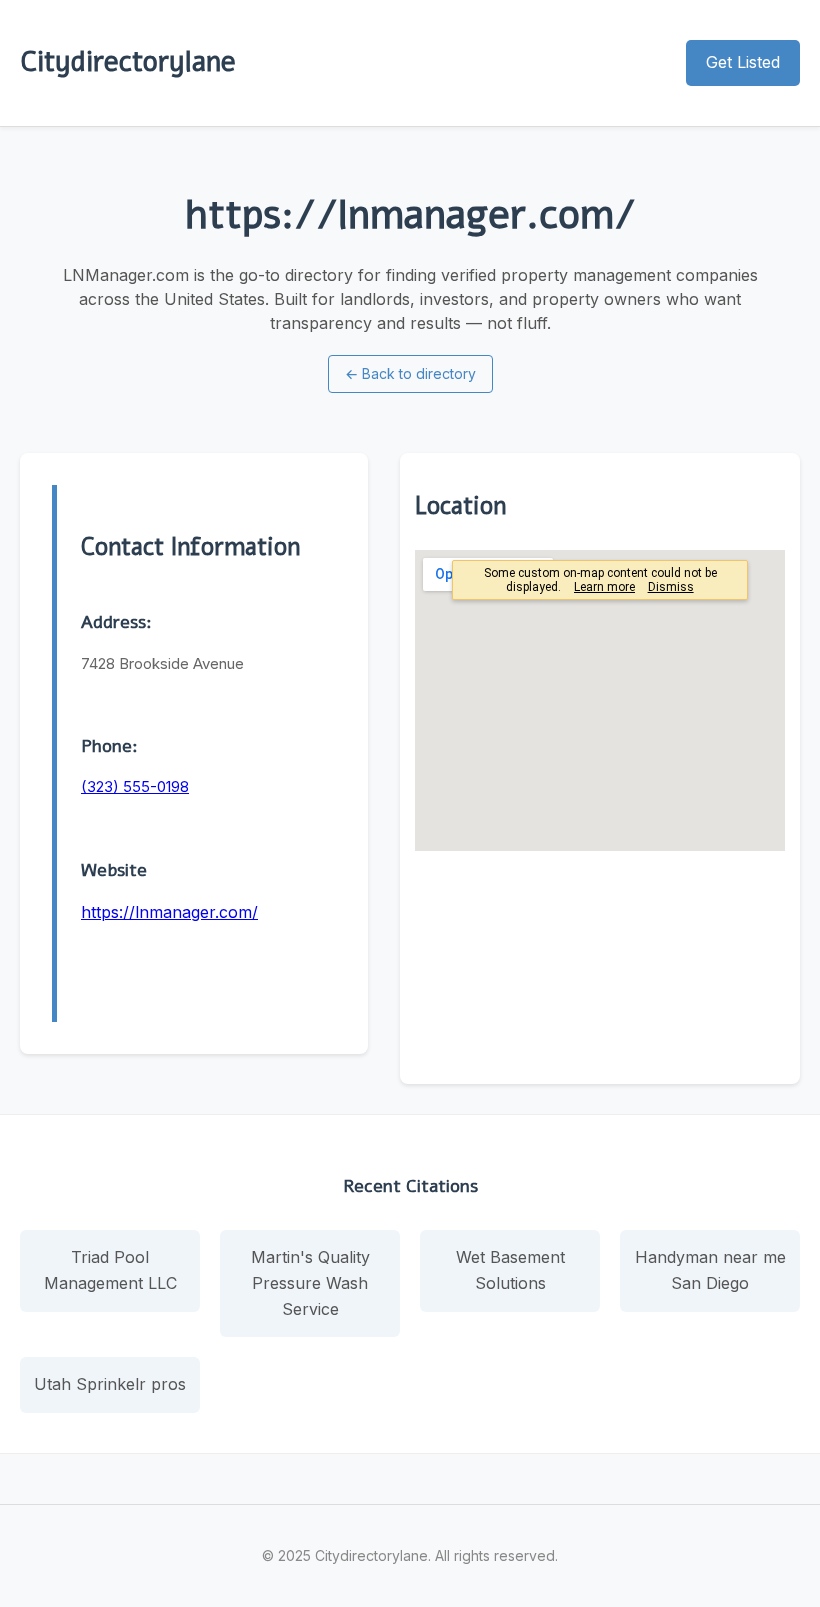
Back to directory (410, 373)
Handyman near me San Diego (710, 1270)
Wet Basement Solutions (510, 1270)
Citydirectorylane (128, 62)
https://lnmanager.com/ (169, 912)
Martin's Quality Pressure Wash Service (310, 1282)
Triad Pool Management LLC (110, 1270)
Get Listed (743, 62)
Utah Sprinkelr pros (110, 1384)
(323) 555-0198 (135, 786)
